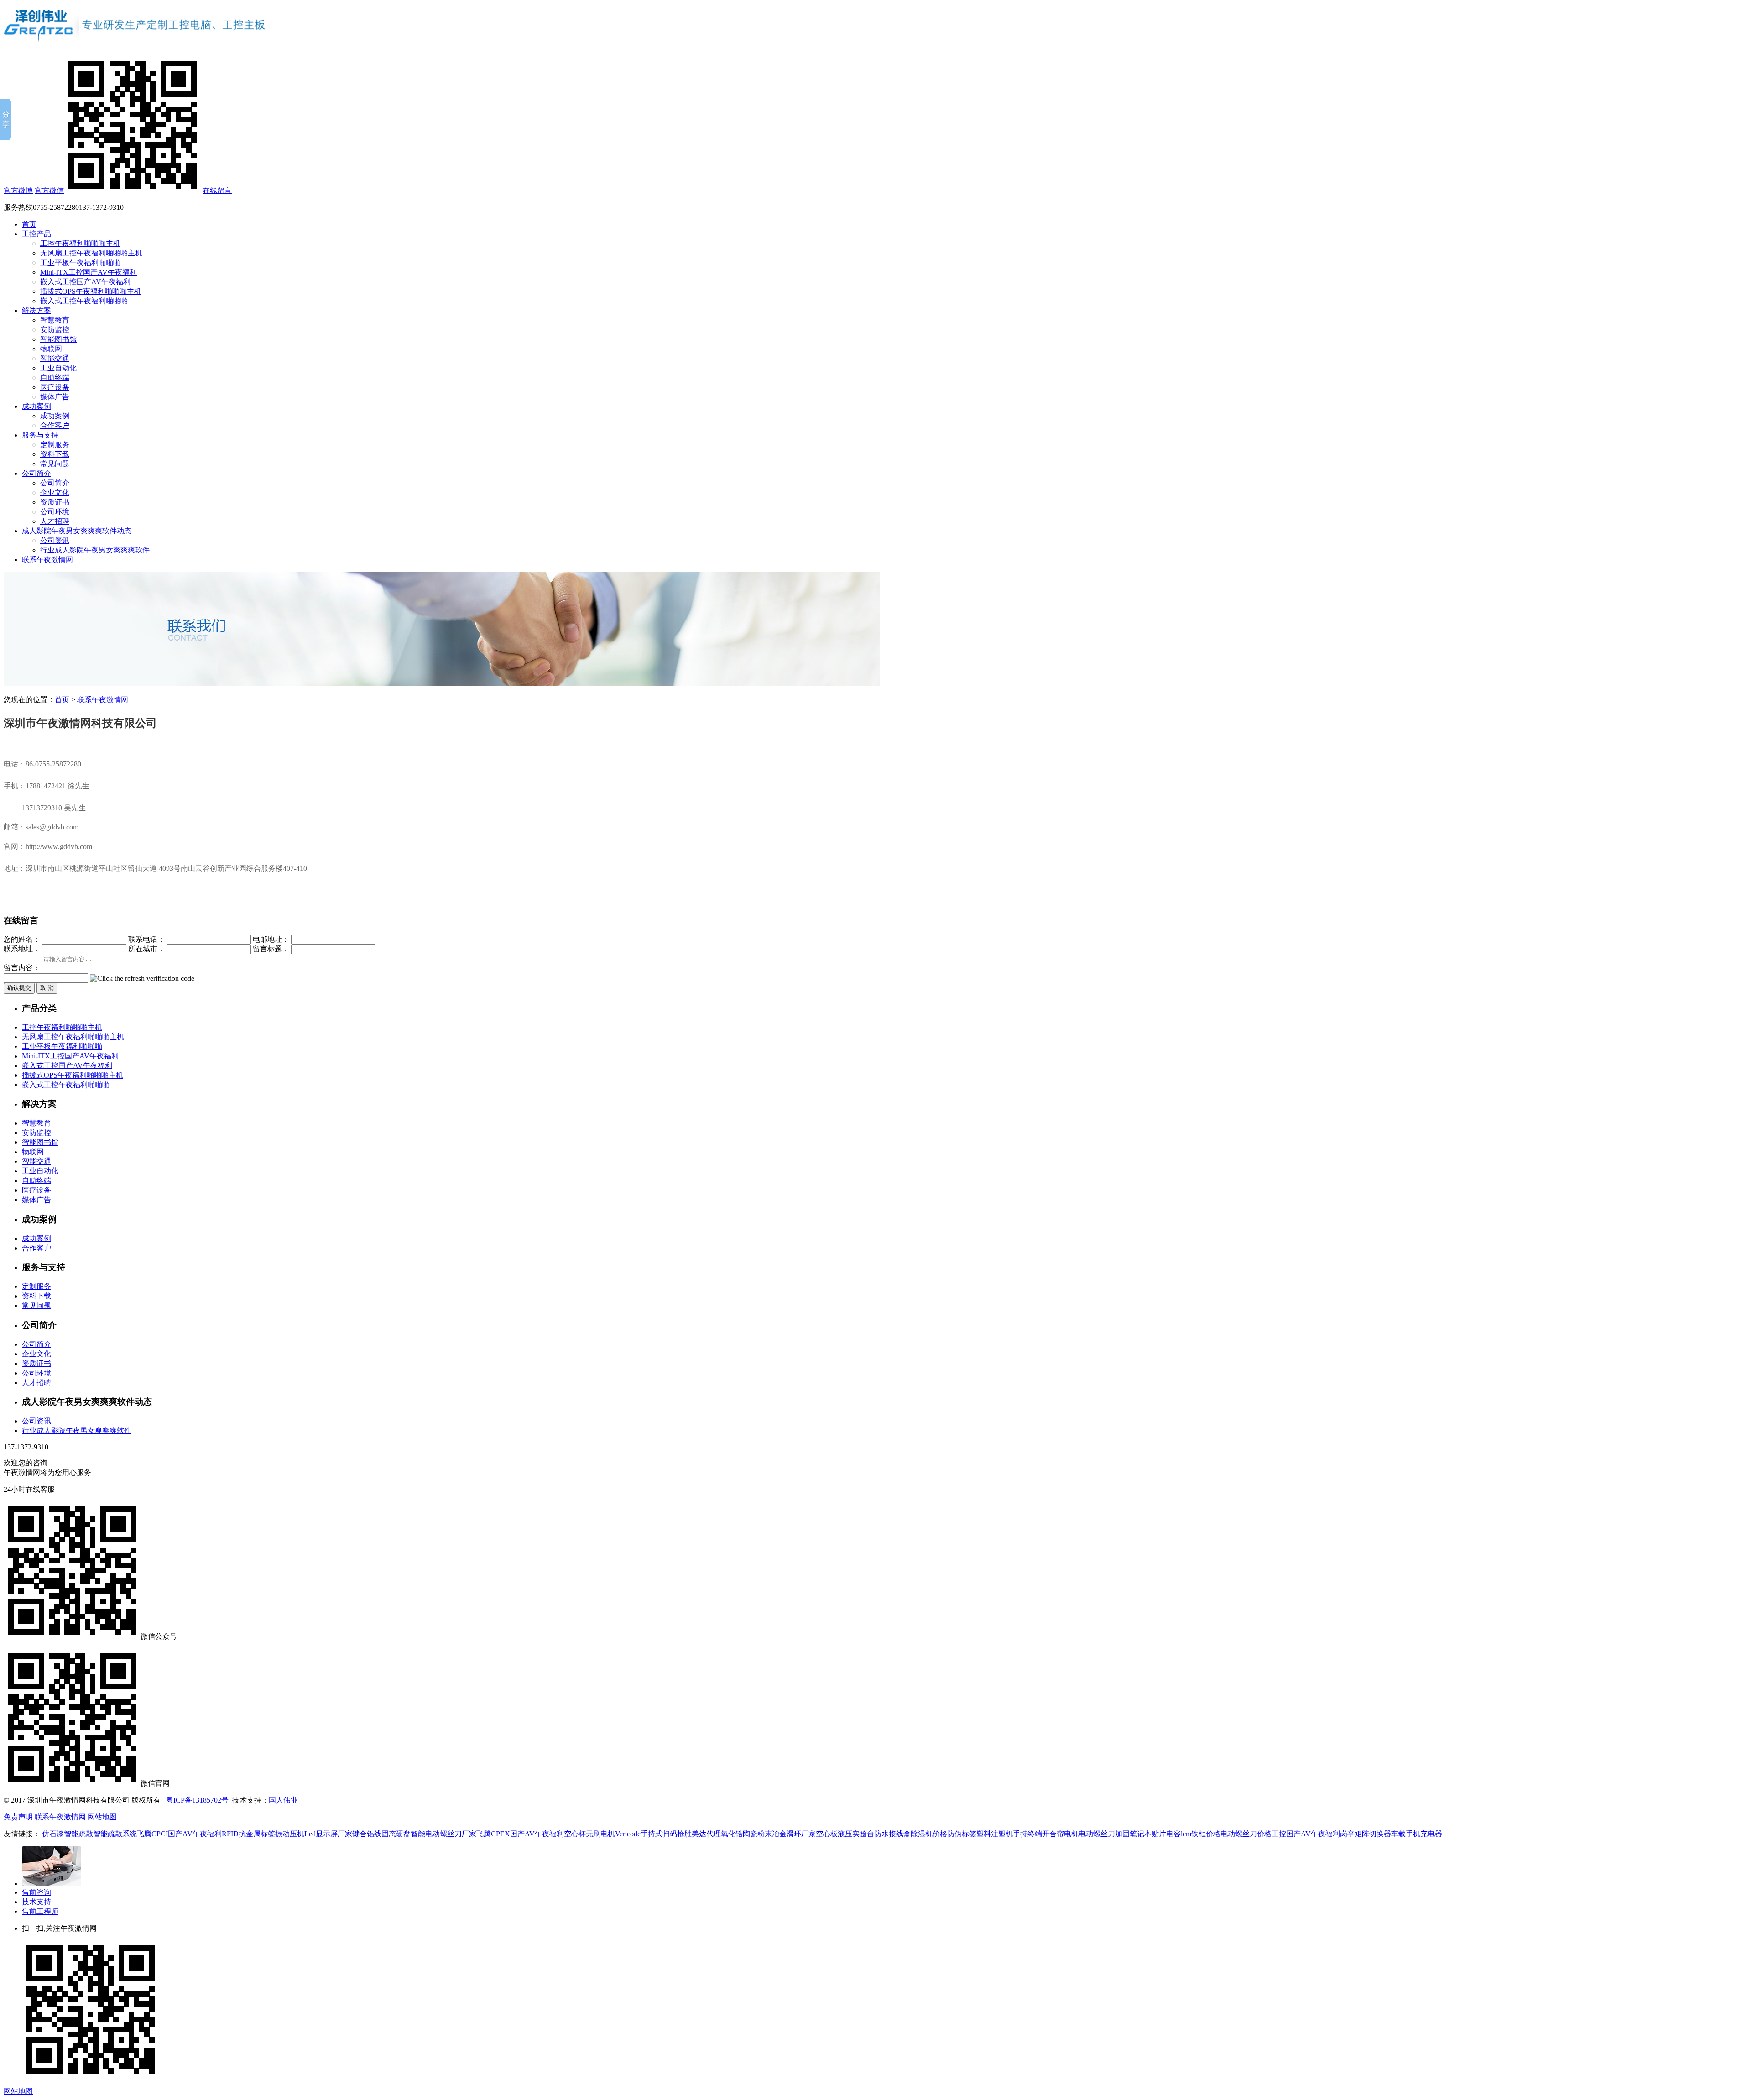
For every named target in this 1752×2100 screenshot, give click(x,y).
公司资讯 (55, 540)
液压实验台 (856, 1834)
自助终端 (55, 378)
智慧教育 (55, 320)
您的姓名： (22, 939)
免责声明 (18, 1817)
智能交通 (55, 358)
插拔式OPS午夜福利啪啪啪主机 (91, 291)
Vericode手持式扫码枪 (650, 1834)
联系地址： (22, 949)
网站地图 (102, 1817)
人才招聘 (55, 521)
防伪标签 (962, 1834)
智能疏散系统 (115, 1834)
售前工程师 (40, 1911)
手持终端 (1027, 1834)
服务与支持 (40, 435)
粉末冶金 (772, 1834)
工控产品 (36, 234)
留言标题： (271, 949)
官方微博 (18, 190)
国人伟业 (283, 1800)
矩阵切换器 (1373, 1834)
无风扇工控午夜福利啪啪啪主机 (91, 253)
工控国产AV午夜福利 (1306, 1834)
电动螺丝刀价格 (1246, 1834)
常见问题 (55, 464)
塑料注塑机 (995, 1834)
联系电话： (146, 939)
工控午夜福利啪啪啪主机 (80, 243)
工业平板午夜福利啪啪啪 (80, 263)
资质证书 (55, 502)
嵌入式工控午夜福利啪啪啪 (84, 301)
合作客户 (55, 425)
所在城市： (146, 949)
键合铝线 (367, 1834)
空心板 (827, 1834)
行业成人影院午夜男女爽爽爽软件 (95, 550)
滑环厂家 (801, 1834)
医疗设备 (55, 387)
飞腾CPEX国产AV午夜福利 (520, 1834)
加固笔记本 (1133, 1834)
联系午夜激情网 (47, 560)
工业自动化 (58, 368)
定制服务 (55, 445)
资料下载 (55, 454)
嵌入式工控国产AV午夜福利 (85, 282)
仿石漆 (53, 1834)
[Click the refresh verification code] (142, 979)
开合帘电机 (1060, 1834)
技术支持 (36, 1902)
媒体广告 (55, 397)
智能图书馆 (58, 339)
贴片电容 (1166, 1834)
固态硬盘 (396, 1834)
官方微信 (49, 190)
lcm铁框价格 (1201, 1834)
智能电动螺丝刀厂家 (443, 1834)
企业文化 (55, 492)
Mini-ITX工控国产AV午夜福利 (89, 272)
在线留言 (217, 190)
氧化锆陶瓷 (739, 1834)
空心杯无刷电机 (589, 1834)
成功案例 (36, 406)
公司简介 (36, 473)
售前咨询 (36, 1892)
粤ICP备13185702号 (197, 1800)
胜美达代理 (703, 1834)
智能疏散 (78, 1834)
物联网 (51, 349)
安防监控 (55, 330)
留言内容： (22, 968)
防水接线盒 (892, 1834)
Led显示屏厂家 (328, 1834)
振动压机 (290, 1834)
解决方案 (36, 310)
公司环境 (55, 512)
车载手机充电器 (1417, 1834)
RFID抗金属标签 (248, 1834)
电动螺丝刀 (1097, 1834)
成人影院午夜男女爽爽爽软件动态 (77, 531)
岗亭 (1347, 1834)
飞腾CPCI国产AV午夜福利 (179, 1834)
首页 (29, 224)
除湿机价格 (929, 1834)
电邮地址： (271, 939)
